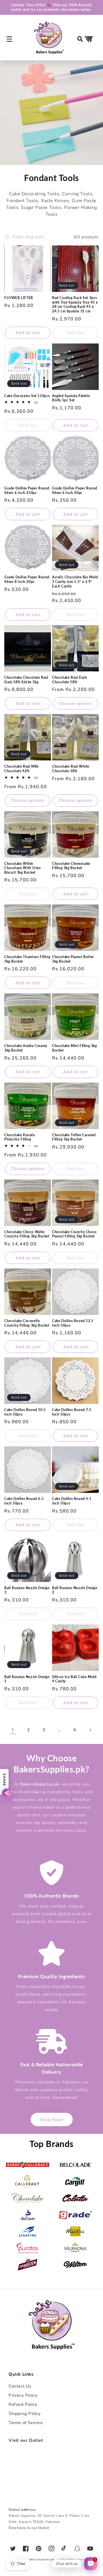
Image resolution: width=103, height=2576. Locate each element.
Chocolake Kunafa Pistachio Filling (20, 1137)
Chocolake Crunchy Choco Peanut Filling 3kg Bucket (74, 1234)
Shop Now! (52, 2120)
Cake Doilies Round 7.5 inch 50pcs (72, 1412)
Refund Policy (23, 2404)
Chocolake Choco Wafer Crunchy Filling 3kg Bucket (27, 1234)
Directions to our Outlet (29, 2528)
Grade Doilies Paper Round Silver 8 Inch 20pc (27, 579)
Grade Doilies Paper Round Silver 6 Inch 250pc (27, 490)
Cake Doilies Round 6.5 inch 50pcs (24, 1501)
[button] (9, 39)
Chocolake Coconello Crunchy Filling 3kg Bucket (27, 1323)
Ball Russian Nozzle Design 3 (27, 1590)
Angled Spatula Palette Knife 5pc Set (71, 398)
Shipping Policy (25, 2414)
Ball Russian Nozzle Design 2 (75, 1590)
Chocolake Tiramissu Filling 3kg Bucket (27, 959)
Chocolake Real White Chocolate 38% (71, 769)
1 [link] (13, 1730)
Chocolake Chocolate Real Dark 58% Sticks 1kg (26, 680)
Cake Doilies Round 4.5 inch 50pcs (72, 1501)
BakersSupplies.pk (41, 2559)
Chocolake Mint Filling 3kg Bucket (75, 1048)
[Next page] (90, 1730)
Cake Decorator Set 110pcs (27, 396)
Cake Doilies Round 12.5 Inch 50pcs (73, 1323)
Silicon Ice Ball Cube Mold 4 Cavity (74, 1679)
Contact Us (20, 2386)
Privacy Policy (23, 2395)
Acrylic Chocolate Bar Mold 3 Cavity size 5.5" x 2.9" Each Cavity (75, 582)
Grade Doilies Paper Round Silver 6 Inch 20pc (75, 490)
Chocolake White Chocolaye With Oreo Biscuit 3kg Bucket (22, 868)
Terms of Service (26, 2423)
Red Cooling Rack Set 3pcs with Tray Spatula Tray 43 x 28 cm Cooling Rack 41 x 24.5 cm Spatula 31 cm (75, 304)
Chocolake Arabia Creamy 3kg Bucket (26, 1048)
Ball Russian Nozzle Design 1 (27, 1679)
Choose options (75, 704)
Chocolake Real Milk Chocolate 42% (21, 769)
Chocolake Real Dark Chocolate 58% (69, 680)
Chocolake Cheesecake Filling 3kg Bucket (71, 866)
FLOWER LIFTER (19, 298)
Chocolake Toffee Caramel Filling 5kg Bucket (74, 1137)
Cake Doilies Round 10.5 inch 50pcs (25, 1412)
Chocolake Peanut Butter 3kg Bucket (73, 959)
